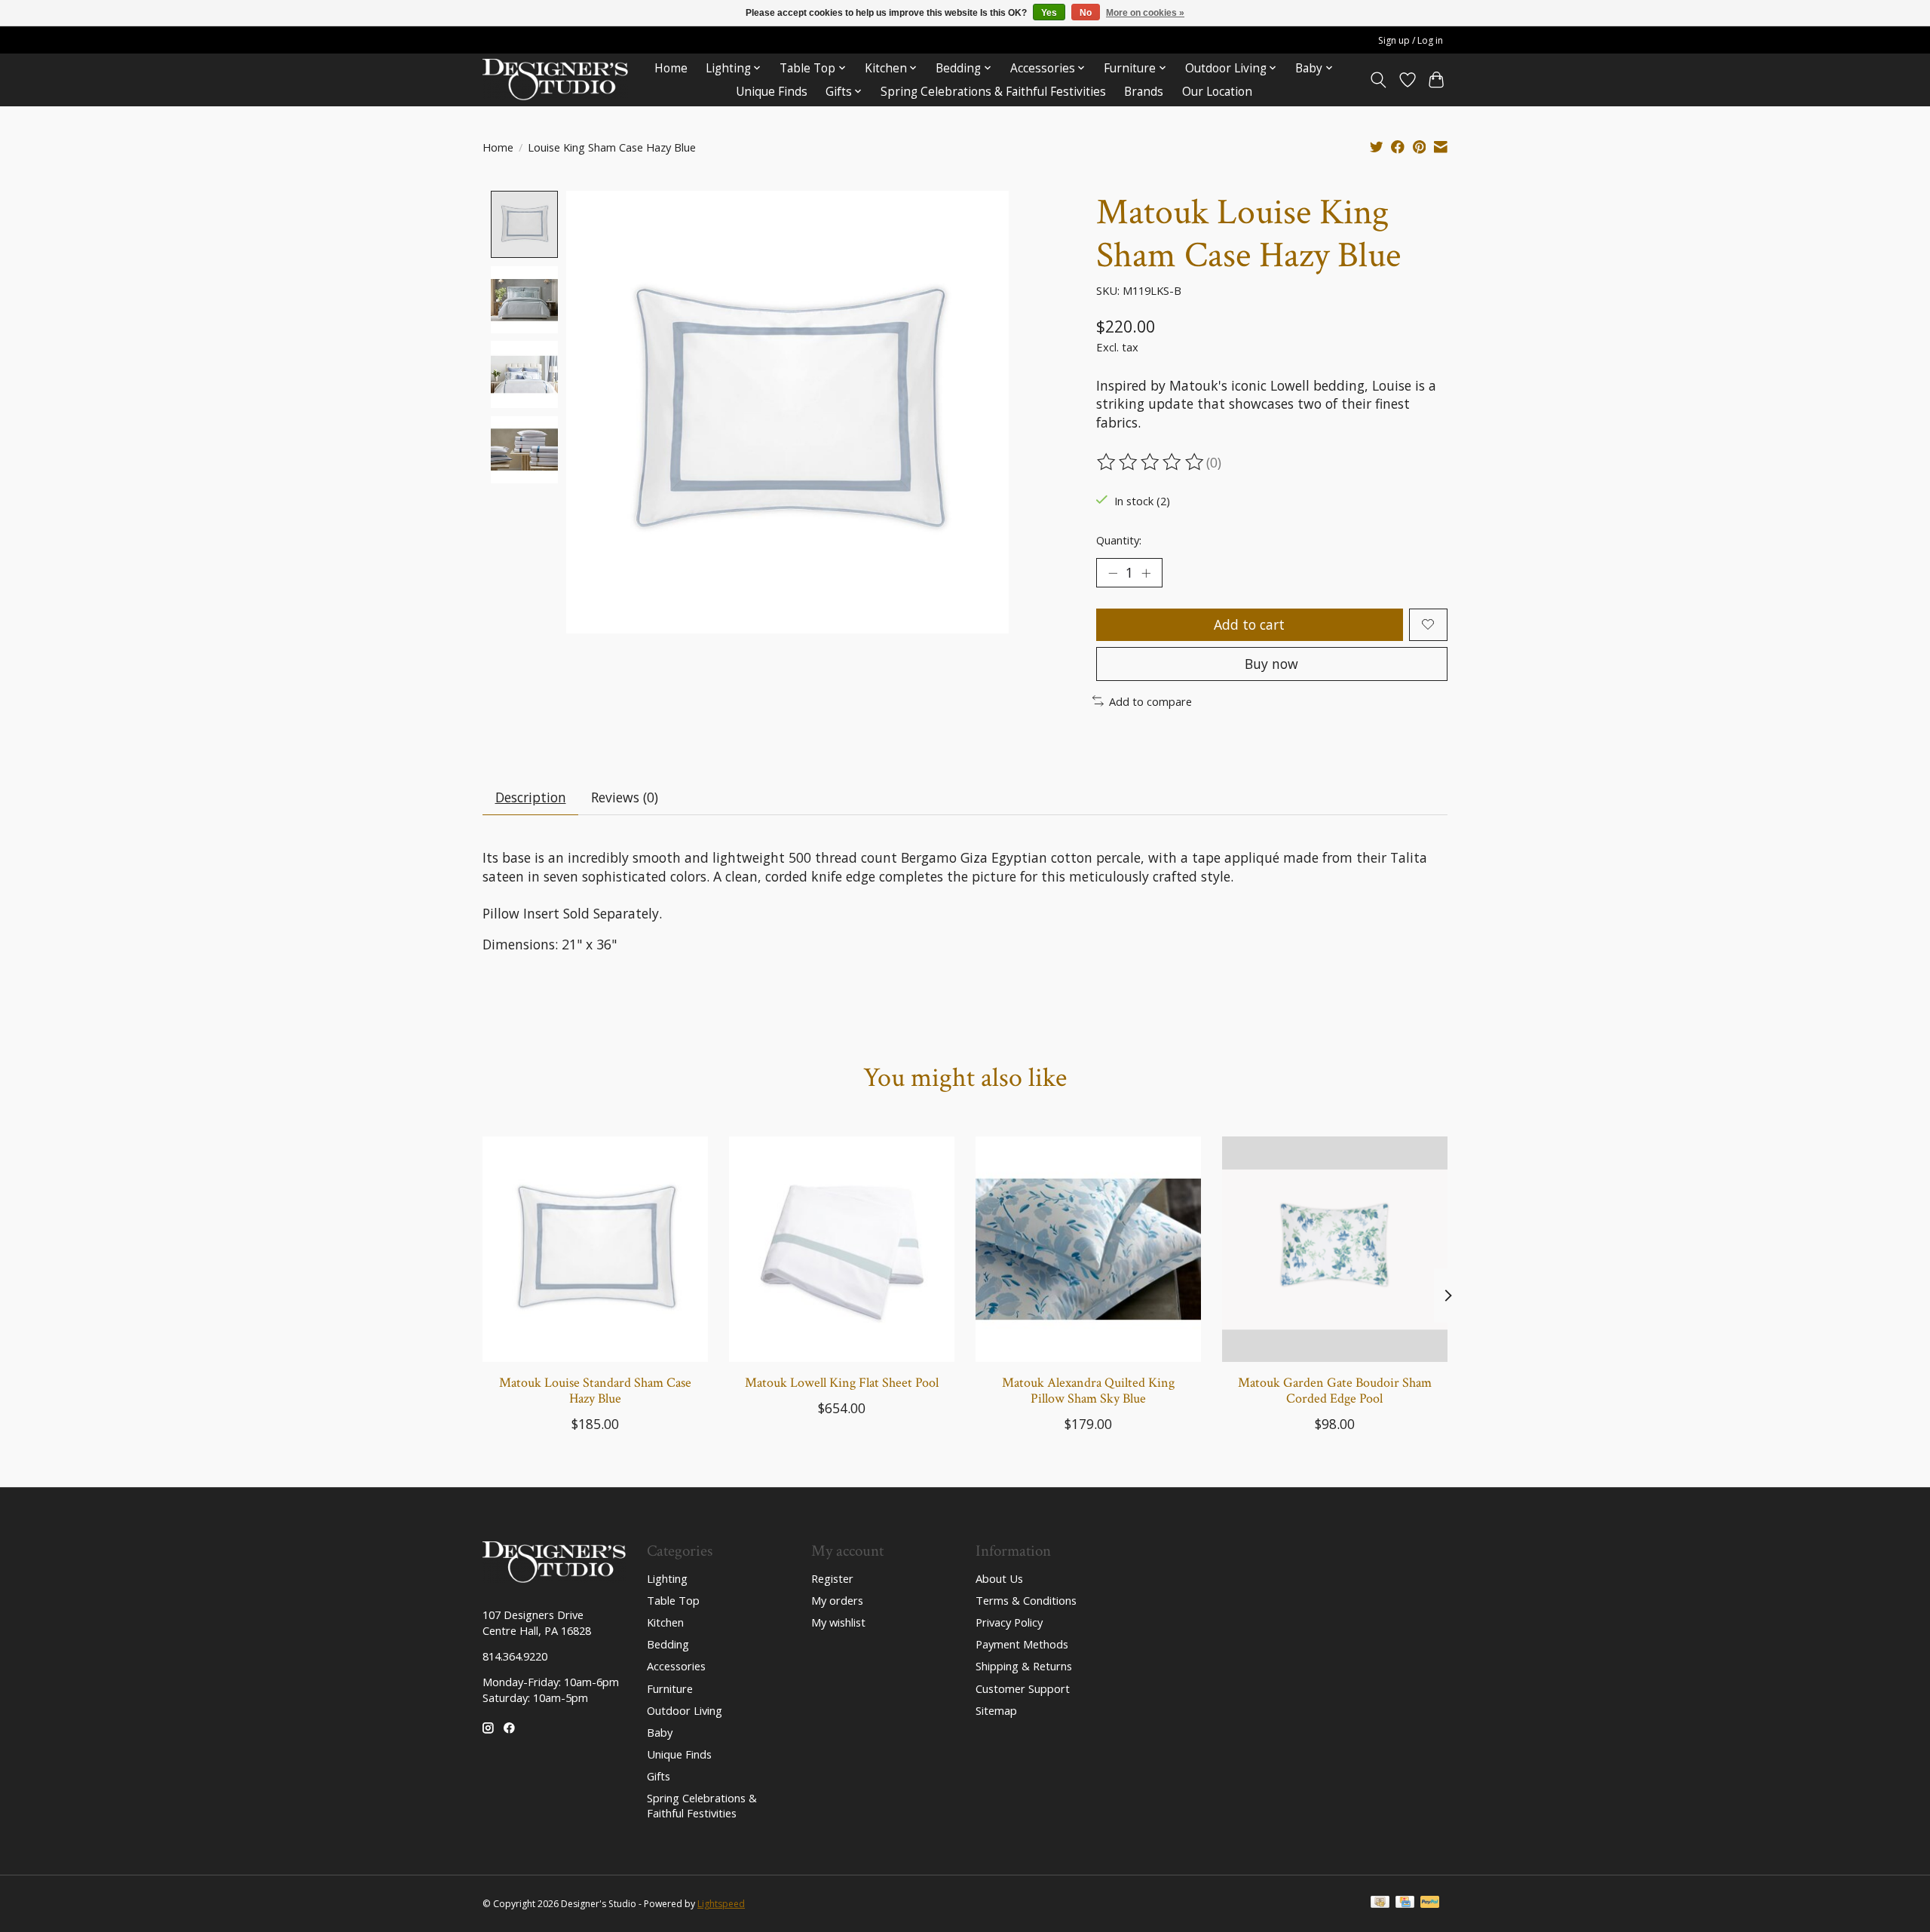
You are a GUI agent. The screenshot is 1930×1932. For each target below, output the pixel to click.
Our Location (1217, 92)
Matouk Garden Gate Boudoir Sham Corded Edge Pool (1335, 1391)
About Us (999, 1578)
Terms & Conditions (1026, 1600)
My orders (837, 1600)
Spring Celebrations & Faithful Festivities (993, 92)
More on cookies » (1145, 13)
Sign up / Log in (1411, 40)
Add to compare (1150, 701)
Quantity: (1119, 540)
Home (671, 68)
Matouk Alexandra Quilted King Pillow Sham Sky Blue (1088, 1391)
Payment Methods (1022, 1644)
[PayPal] (1430, 1903)
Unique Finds (772, 92)
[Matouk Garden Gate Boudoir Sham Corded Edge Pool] (1335, 1249)
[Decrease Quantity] (1113, 572)
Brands (1144, 92)
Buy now (1271, 664)
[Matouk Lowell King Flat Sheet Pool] (842, 1249)
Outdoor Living (685, 1710)
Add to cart (1249, 624)
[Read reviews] (1151, 462)
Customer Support (1023, 1688)
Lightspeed (721, 1904)
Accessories (676, 1666)
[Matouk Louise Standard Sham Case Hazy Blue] (595, 1249)
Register (832, 1578)
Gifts (659, 1776)
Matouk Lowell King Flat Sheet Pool (842, 1383)
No (1086, 13)
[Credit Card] (1405, 1903)
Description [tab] (531, 797)
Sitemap (996, 1710)
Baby (660, 1732)
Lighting (667, 1578)
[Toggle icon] (1379, 80)
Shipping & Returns (1024, 1666)
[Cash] (1380, 1903)
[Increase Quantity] (1146, 572)
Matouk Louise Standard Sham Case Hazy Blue (595, 1391)
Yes (1049, 13)
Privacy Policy (1009, 1622)
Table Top (673, 1600)
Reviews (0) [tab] (625, 797)
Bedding (668, 1644)
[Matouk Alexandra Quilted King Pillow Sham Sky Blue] (1088, 1249)
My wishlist (838, 1622)
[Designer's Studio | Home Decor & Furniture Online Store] (555, 80)
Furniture (670, 1688)
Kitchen (665, 1622)
